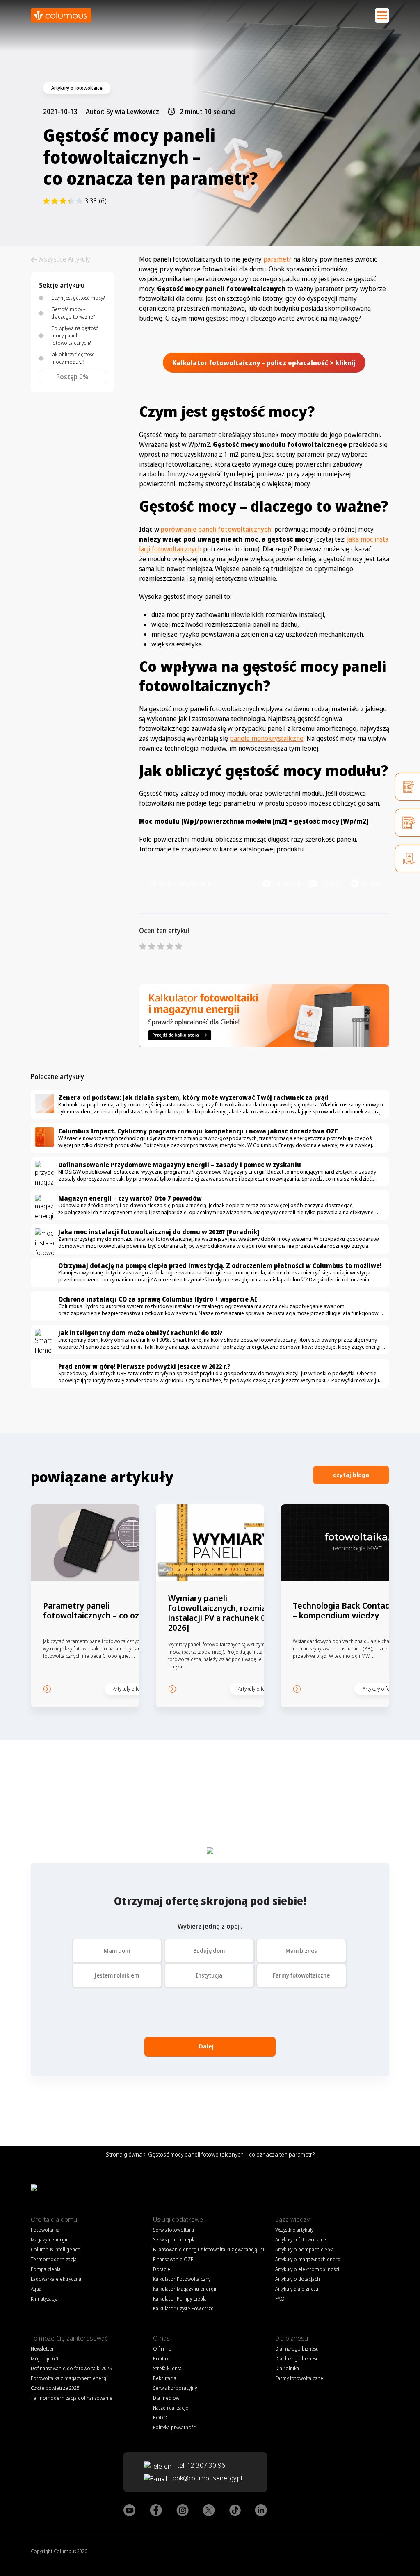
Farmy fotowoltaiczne (301, 1975)
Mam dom (117, 1951)
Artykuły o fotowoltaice (301, 2240)
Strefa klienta (167, 2368)
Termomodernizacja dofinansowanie (72, 2398)
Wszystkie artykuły (294, 2230)
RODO (160, 2418)
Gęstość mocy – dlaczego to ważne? (73, 313)
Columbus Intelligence (56, 2249)
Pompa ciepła (46, 2269)
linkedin (332, 883)
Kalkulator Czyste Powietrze (183, 2309)
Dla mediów (166, 2398)
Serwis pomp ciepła (174, 2240)
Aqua (36, 2289)
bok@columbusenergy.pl (207, 2478)
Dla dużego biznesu (297, 2359)
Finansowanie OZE (173, 2259)
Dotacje (162, 2269)
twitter (372, 883)
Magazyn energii (49, 2240)
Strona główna (124, 2154)
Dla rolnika (287, 2368)
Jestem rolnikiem (117, 1975)
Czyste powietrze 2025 (55, 2388)
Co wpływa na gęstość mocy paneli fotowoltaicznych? (75, 336)
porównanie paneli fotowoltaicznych (216, 529)
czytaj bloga (351, 1475)
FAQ (280, 2299)
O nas (161, 2338)
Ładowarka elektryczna (56, 2279)
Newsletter (42, 2349)
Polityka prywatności (175, 2427)
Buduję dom (209, 1951)
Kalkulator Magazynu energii (185, 2289)
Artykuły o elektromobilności (307, 2269)
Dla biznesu (292, 2338)
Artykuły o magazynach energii (309, 2259)
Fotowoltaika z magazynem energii (70, 2378)
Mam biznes (301, 1951)
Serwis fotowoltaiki (173, 2230)
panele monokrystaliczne (267, 738)
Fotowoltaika (45, 2230)
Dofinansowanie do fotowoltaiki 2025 (71, 2368)
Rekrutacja (165, 2378)
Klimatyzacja (44, 2299)
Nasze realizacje (171, 2408)
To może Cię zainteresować (69, 2338)
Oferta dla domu (54, 2219)
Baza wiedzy (292, 2219)
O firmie (162, 2349)
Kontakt (162, 2359)
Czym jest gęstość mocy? (78, 298)
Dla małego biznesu (297, 2349)
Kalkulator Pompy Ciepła (180, 2299)
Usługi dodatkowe (178, 2219)
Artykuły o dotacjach (298, 2279)
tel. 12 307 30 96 (200, 2465)
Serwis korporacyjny (175, 2388)
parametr (277, 259)
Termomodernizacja (54, 2259)
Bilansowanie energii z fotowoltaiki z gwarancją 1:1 (209, 2249)
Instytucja (209, 1975)
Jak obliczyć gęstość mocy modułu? (73, 358)
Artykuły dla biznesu (297, 2289)
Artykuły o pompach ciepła (305, 2249)
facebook (288, 883)
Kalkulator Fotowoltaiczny (182, 2279)
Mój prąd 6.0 (45, 2359)
